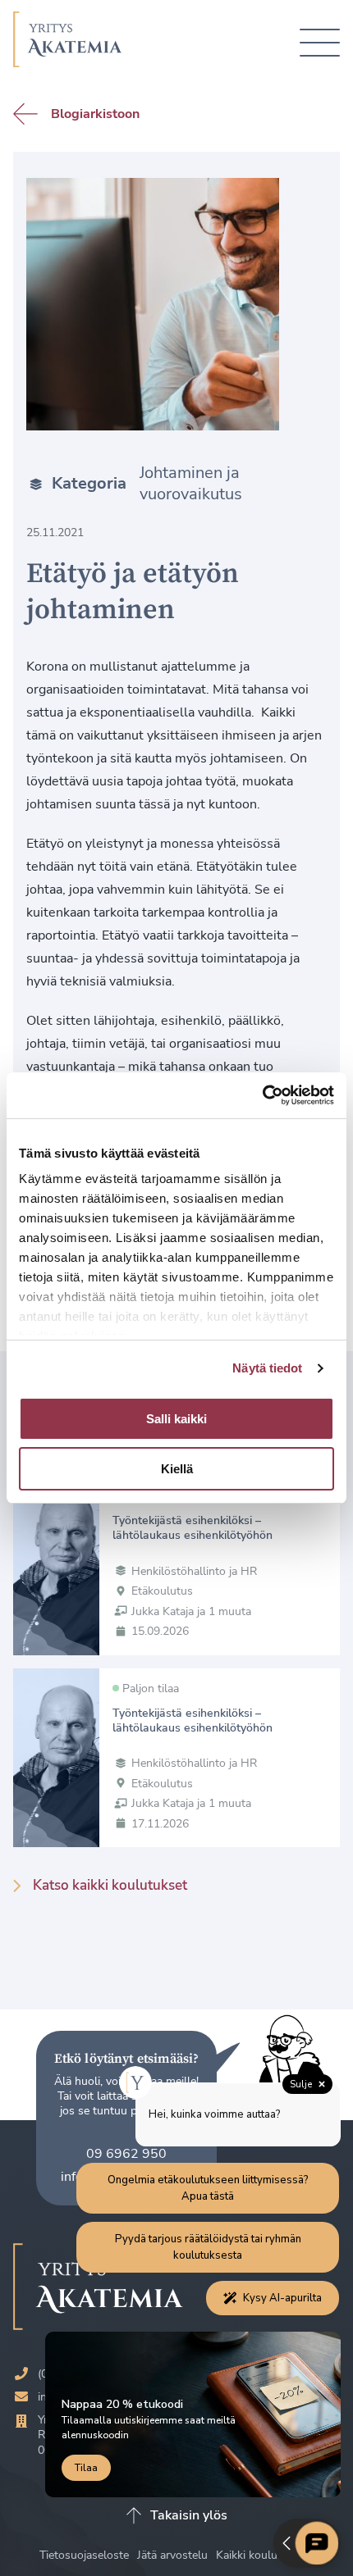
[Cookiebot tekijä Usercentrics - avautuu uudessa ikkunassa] (262, 1095)
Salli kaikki (176, 1419)
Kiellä (177, 1469)
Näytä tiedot (267, 1368)
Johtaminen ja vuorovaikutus (191, 484)
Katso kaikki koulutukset (110, 1885)
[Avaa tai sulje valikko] (320, 43)
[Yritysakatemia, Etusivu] (68, 43)
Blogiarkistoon (95, 114)
